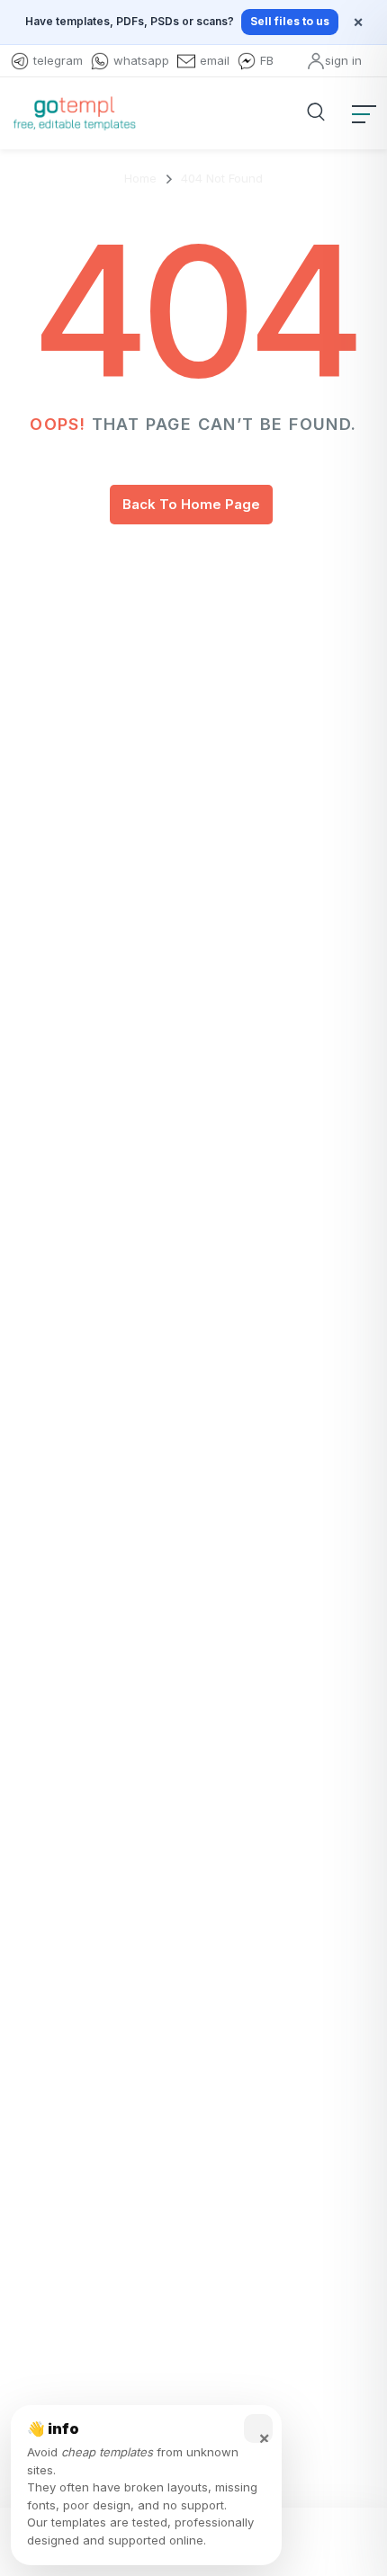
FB (267, 60)
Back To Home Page (191, 504)
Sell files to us (290, 21)
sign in (343, 60)
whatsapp (141, 60)
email (215, 60)
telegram (58, 60)
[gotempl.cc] (74, 113)
